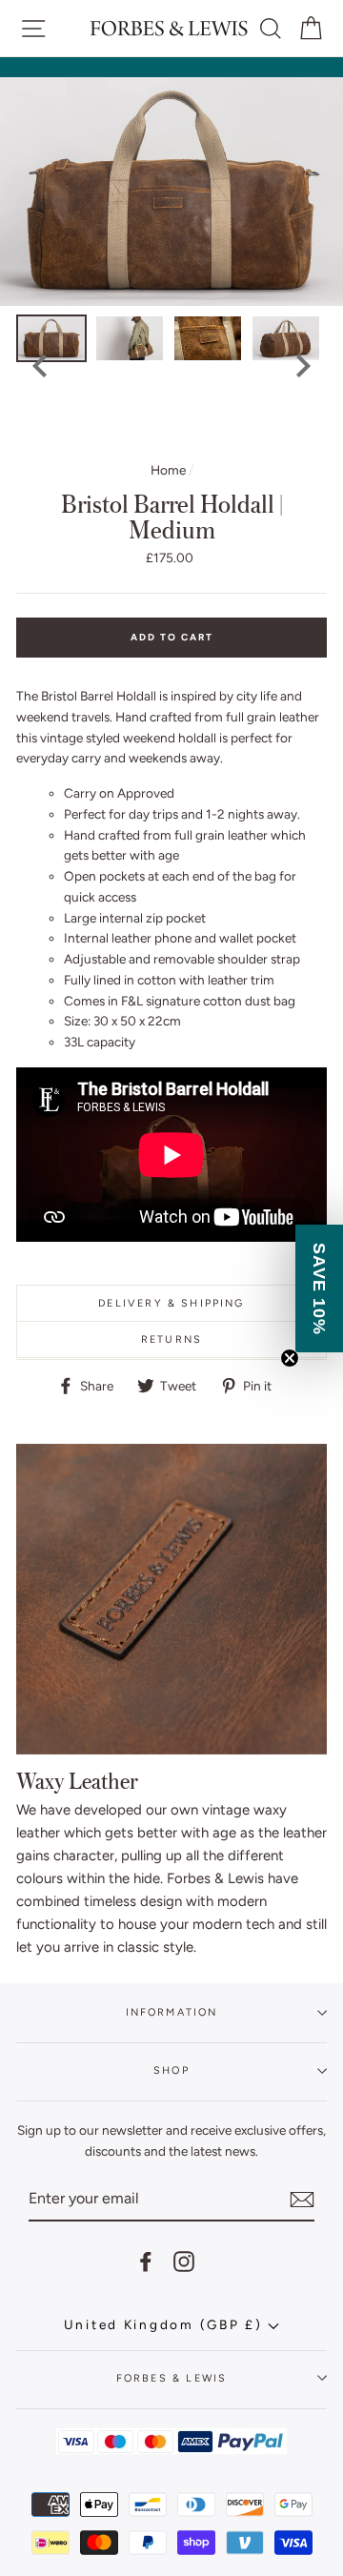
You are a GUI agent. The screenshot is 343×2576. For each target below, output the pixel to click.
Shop (171, 2070)
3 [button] (134, 435)
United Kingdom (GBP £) (166, 2324)
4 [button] (153, 435)
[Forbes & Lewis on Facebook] (146, 2261)
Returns (171, 1339)
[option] (171, 192)
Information (172, 2012)
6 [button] (192, 435)
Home (168, 470)
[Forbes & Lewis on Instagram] (184, 2261)
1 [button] (95, 435)
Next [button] (303, 366)
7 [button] (211, 435)
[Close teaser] (290, 1358)
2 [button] (115, 435)
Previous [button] (40, 366)
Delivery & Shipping (171, 1303)
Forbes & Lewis (171, 2378)
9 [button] (249, 435)
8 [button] (230, 435)
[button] (319, 1288)
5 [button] (172, 435)
